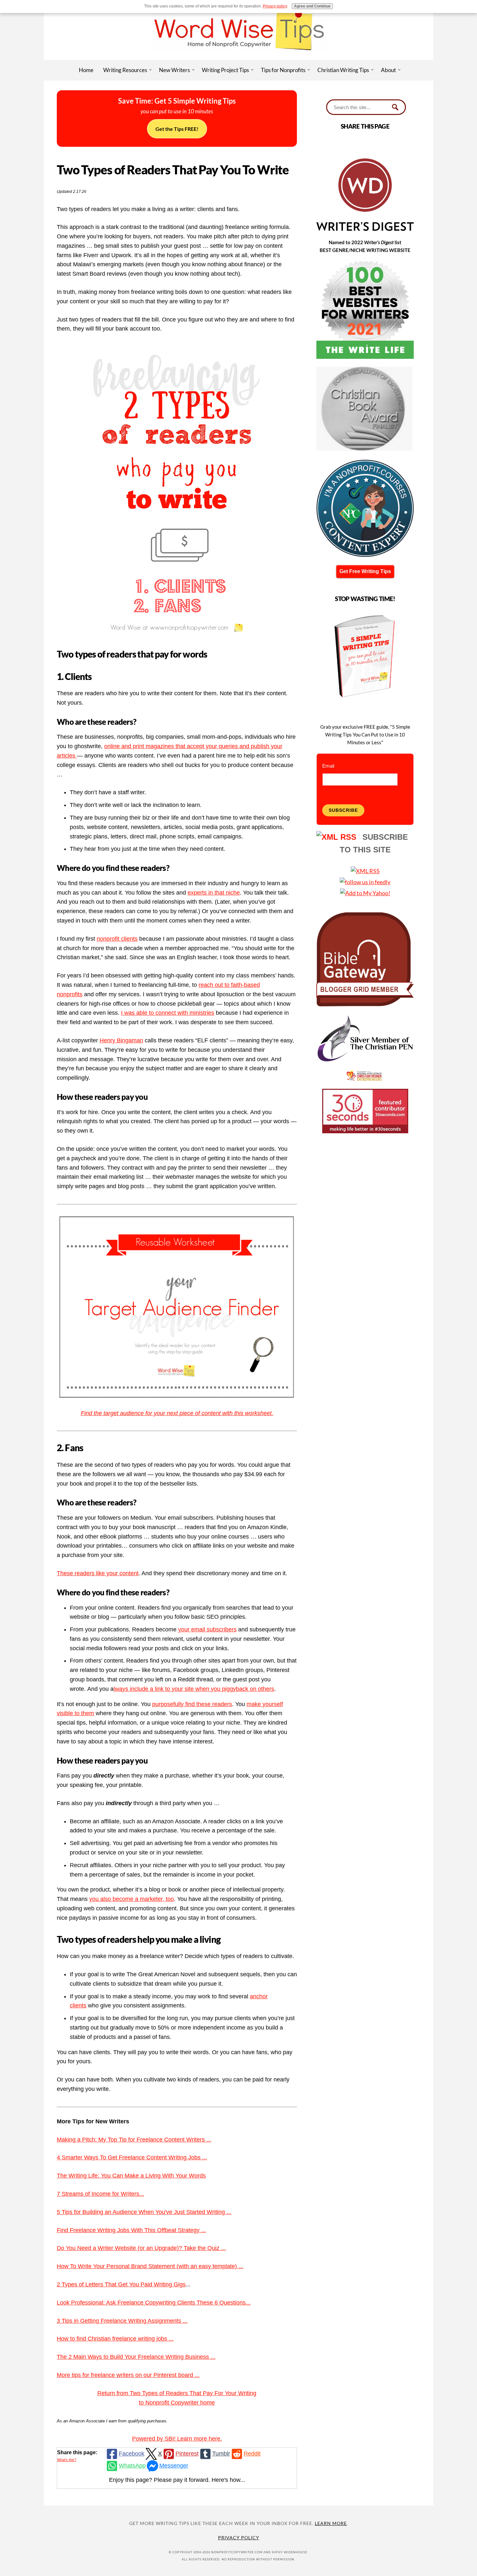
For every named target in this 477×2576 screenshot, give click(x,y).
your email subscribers (207, 1629)
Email (328, 766)
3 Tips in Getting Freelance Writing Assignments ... (122, 2321)
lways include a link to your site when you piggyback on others (194, 1689)
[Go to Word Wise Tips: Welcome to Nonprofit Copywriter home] (238, 58)
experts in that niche (214, 893)
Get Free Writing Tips (365, 571)
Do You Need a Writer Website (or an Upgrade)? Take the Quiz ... (141, 2248)
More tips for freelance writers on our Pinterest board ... (128, 2375)
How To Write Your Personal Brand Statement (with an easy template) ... (150, 2266)
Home (86, 70)
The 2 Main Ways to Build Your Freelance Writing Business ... (136, 2357)
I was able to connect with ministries (168, 1013)
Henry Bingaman (121, 1040)
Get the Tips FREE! (177, 129)
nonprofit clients (117, 939)
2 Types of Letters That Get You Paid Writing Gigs (121, 2284)
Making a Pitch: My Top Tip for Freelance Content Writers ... (134, 2140)
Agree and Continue (312, 6)
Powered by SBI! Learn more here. (177, 2439)
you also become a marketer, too (132, 1899)
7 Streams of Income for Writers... (100, 2194)
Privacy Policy (239, 2538)
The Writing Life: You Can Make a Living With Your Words (131, 2176)
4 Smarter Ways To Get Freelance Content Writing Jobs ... (132, 2157)
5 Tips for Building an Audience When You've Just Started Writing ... (144, 2212)
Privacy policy (275, 6)
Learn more (331, 2523)
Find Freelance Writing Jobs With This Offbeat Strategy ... (131, 2230)
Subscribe (343, 810)
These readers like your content (98, 1573)
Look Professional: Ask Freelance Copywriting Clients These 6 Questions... (154, 2303)
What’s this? (67, 2460)
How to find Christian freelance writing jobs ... (115, 2339)
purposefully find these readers (192, 1704)
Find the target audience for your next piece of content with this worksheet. (177, 1413)
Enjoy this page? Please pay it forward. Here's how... (177, 2480)
